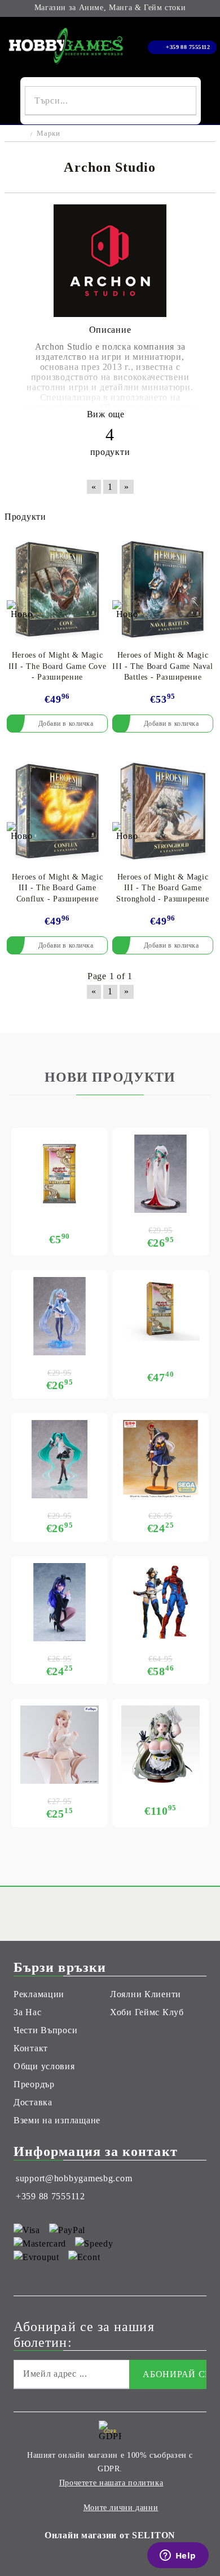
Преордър (34, 2084)
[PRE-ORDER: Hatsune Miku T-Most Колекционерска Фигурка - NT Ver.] (60, 1459)
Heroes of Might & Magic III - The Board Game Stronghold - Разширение (163, 888)
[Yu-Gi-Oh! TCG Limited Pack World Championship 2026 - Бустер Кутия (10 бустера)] (160, 1309)
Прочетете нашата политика (111, 2483)
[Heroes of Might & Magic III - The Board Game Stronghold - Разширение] (163, 811)
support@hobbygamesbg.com (74, 2178)
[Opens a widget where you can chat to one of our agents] (178, 2556)
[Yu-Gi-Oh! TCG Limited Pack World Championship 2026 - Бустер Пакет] (60, 1174)
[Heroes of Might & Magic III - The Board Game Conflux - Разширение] (57, 811)
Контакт (31, 2048)
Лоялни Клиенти (146, 1994)
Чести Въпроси (45, 2030)
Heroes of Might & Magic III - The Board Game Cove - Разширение (58, 666)
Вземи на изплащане (57, 2120)
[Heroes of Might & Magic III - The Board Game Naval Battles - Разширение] (163, 589)
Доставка (33, 2102)
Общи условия (44, 2066)
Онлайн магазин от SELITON (110, 2535)
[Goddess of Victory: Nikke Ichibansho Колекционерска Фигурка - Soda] (160, 1745)
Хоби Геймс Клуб (147, 2012)
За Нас (27, 2012)
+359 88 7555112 (188, 47)
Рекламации (39, 1994)
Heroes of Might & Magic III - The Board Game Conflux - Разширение (58, 888)
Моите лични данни (121, 2508)
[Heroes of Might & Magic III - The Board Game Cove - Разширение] (57, 589)
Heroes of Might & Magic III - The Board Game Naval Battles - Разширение (162, 666)
